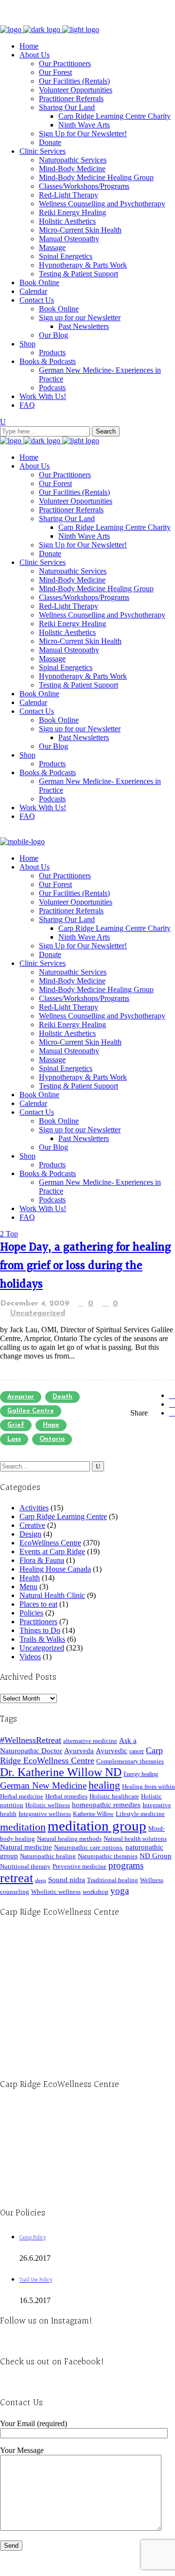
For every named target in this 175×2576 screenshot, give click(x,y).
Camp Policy (33, 2238)
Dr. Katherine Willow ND (61, 1772)
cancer (137, 1751)
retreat (17, 1878)
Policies (31, 1613)
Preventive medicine (79, 1866)
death (62, 1397)
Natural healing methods (69, 1839)
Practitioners (38, 1622)
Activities (34, 1508)
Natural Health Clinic (52, 1595)
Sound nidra (67, 1879)
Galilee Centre (31, 1411)
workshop (96, 1892)
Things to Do (40, 1630)
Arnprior (21, 1397)
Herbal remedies (66, 1796)
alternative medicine (90, 1741)
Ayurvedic (112, 1751)
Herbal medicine (22, 1796)
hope (51, 1425)
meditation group (97, 1826)
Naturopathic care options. (89, 1847)
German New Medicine (43, 1786)
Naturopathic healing (48, 1856)
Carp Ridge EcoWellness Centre (81, 1755)
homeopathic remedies (106, 1805)
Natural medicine (26, 1847)
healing (104, 1785)
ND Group (156, 1856)
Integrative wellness (45, 1814)
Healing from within (149, 1787)
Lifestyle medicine (140, 1814)
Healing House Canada (55, 1569)
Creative (32, 1525)
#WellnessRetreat (31, 1740)
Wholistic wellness (56, 1892)
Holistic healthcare (114, 1796)
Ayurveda (79, 1751)
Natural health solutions (135, 1839)
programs (126, 1865)
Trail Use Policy (36, 2280)
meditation (23, 1827)
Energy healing (141, 1774)
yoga (120, 1891)
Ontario (52, 1439)
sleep (41, 1880)
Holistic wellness (48, 1805)
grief (16, 1425)
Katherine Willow (93, 1814)
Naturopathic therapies (108, 1856)
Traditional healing (113, 1880)
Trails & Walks (42, 1639)
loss (14, 1439)
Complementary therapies (130, 1761)
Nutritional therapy (25, 1866)
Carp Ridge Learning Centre (63, 1516)
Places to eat (38, 1604)
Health (30, 1578)
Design (30, 1534)
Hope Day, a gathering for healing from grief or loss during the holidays (86, 1266)
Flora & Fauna (42, 1560)
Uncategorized (38, 1313)
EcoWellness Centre (50, 1543)
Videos (30, 1657)
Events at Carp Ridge (52, 1551)
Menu (28, 1587)
